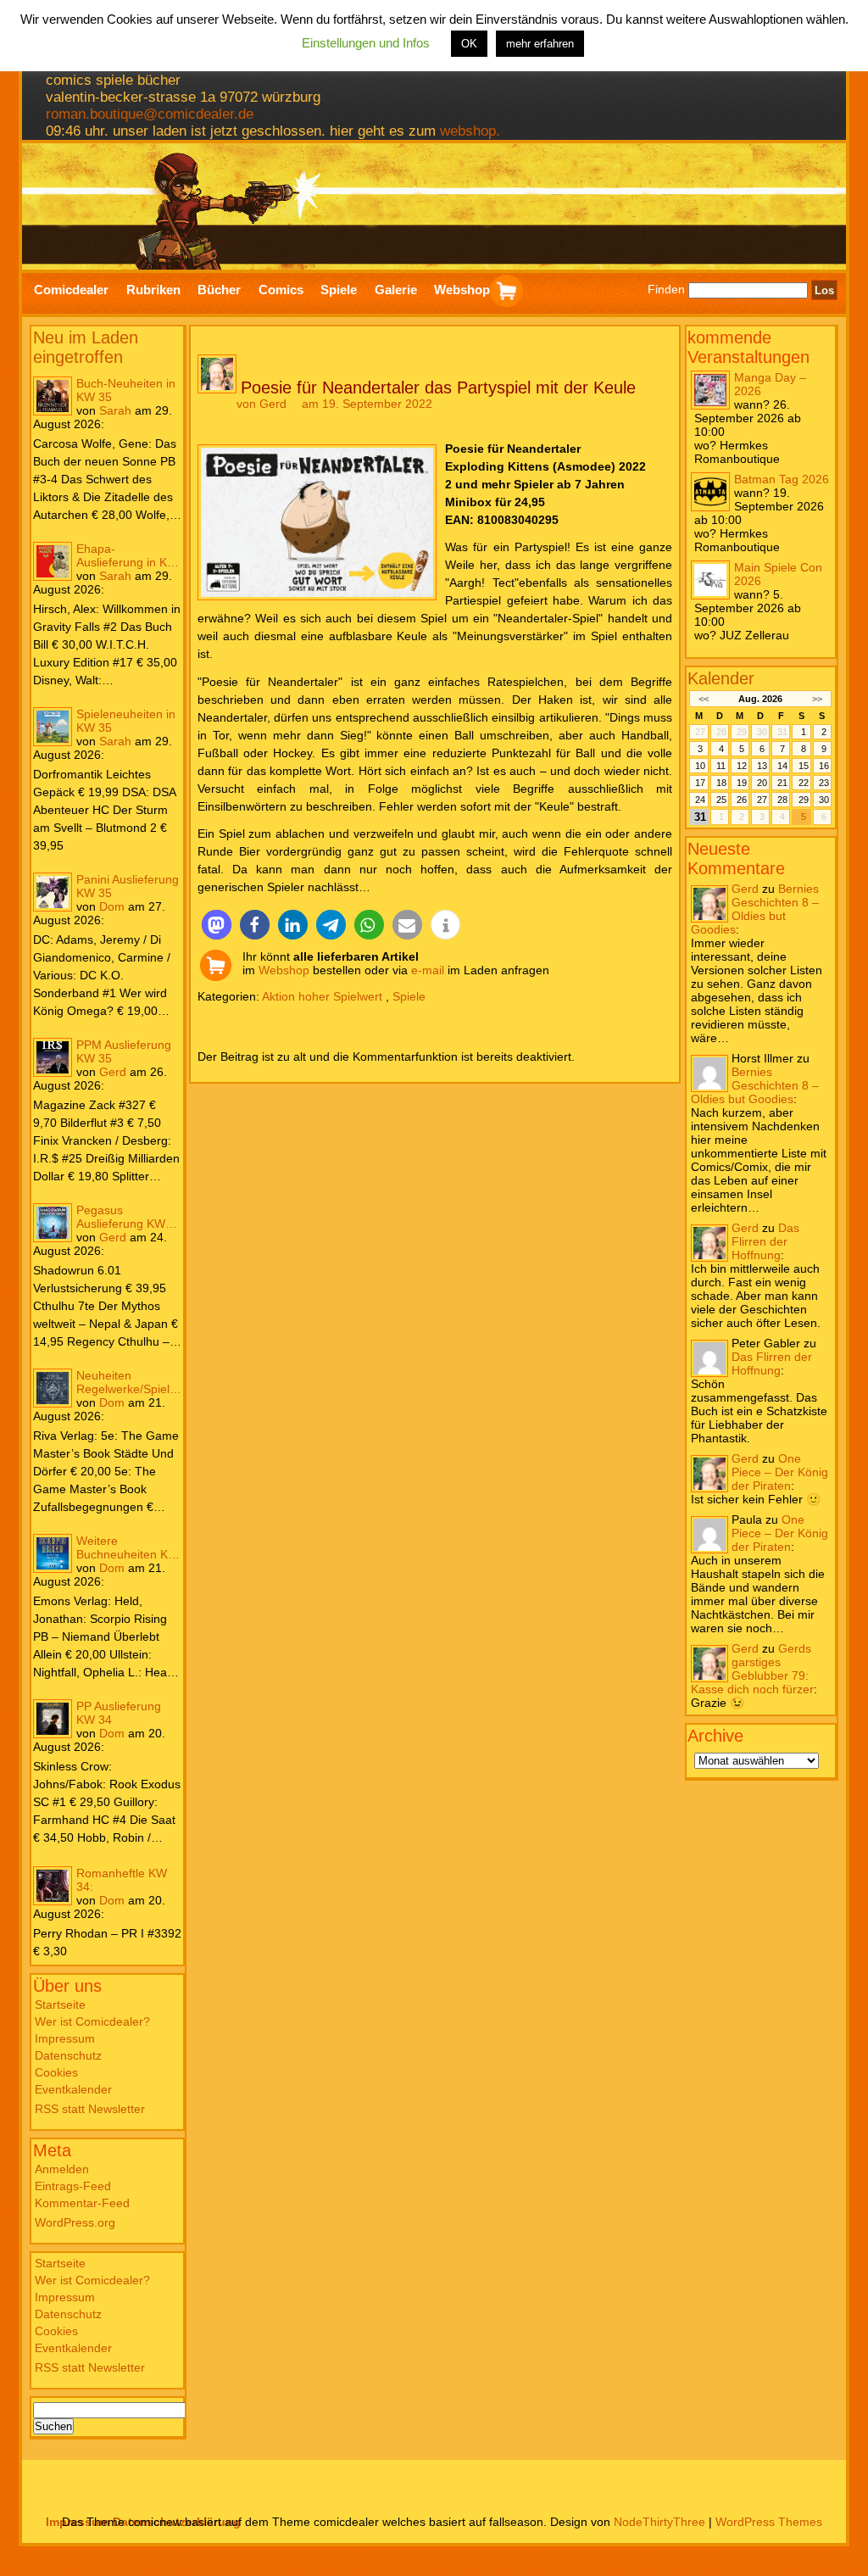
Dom (112, 906)
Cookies (56, 2072)
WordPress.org (75, 2222)
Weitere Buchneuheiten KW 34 (128, 1547)
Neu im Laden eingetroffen (86, 347)
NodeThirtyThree (659, 2522)
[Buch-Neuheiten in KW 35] (53, 396)
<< (703, 699)
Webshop (284, 970)
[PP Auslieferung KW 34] (53, 1719)
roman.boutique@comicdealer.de (150, 114)
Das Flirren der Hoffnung (765, 1241)
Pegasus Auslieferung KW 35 (121, 1217)
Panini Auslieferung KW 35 (128, 886)
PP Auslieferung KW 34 (119, 1713)
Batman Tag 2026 (782, 479)
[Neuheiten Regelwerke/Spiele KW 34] (53, 1388)
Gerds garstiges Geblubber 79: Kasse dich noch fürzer (752, 1669)
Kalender (721, 678)
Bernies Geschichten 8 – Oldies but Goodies (755, 909)
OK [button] (469, 44)
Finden (666, 290)
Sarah (115, 410)
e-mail (428, 970)
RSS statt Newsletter (90, 2109)
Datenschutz (68, 2055)
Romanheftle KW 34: (122, 1880)
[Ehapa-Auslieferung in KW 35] (53, 561)
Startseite (60, 2004)
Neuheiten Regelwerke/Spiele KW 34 (126, 1382)
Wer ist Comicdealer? (92, 2021)
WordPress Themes (769, 2522)
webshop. (470, 131)
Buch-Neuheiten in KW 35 (126, 390)
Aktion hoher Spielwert (322, 996)
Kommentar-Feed (82, 2203)
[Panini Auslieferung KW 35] (53, 892)
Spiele (409, 996)
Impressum (65, 2038)
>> (817, 699)
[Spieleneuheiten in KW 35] (53, 727)
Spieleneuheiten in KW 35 (126, 721)
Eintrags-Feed (73, 2186)
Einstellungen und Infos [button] (366, 43)
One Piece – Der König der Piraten (780, 1472)
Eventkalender (73, 2089)
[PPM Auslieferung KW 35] (53, 1057)
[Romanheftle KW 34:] (53, 1886)
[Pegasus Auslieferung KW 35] (53, 1223)
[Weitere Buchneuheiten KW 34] (53, 1553)
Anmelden (62, 2169)
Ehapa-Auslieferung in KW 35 (127, 555)
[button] (217, 925)
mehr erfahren (540, 44)
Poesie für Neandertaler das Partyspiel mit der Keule (438, 388)
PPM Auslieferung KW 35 (124, 1051)
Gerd (113, 1072)
